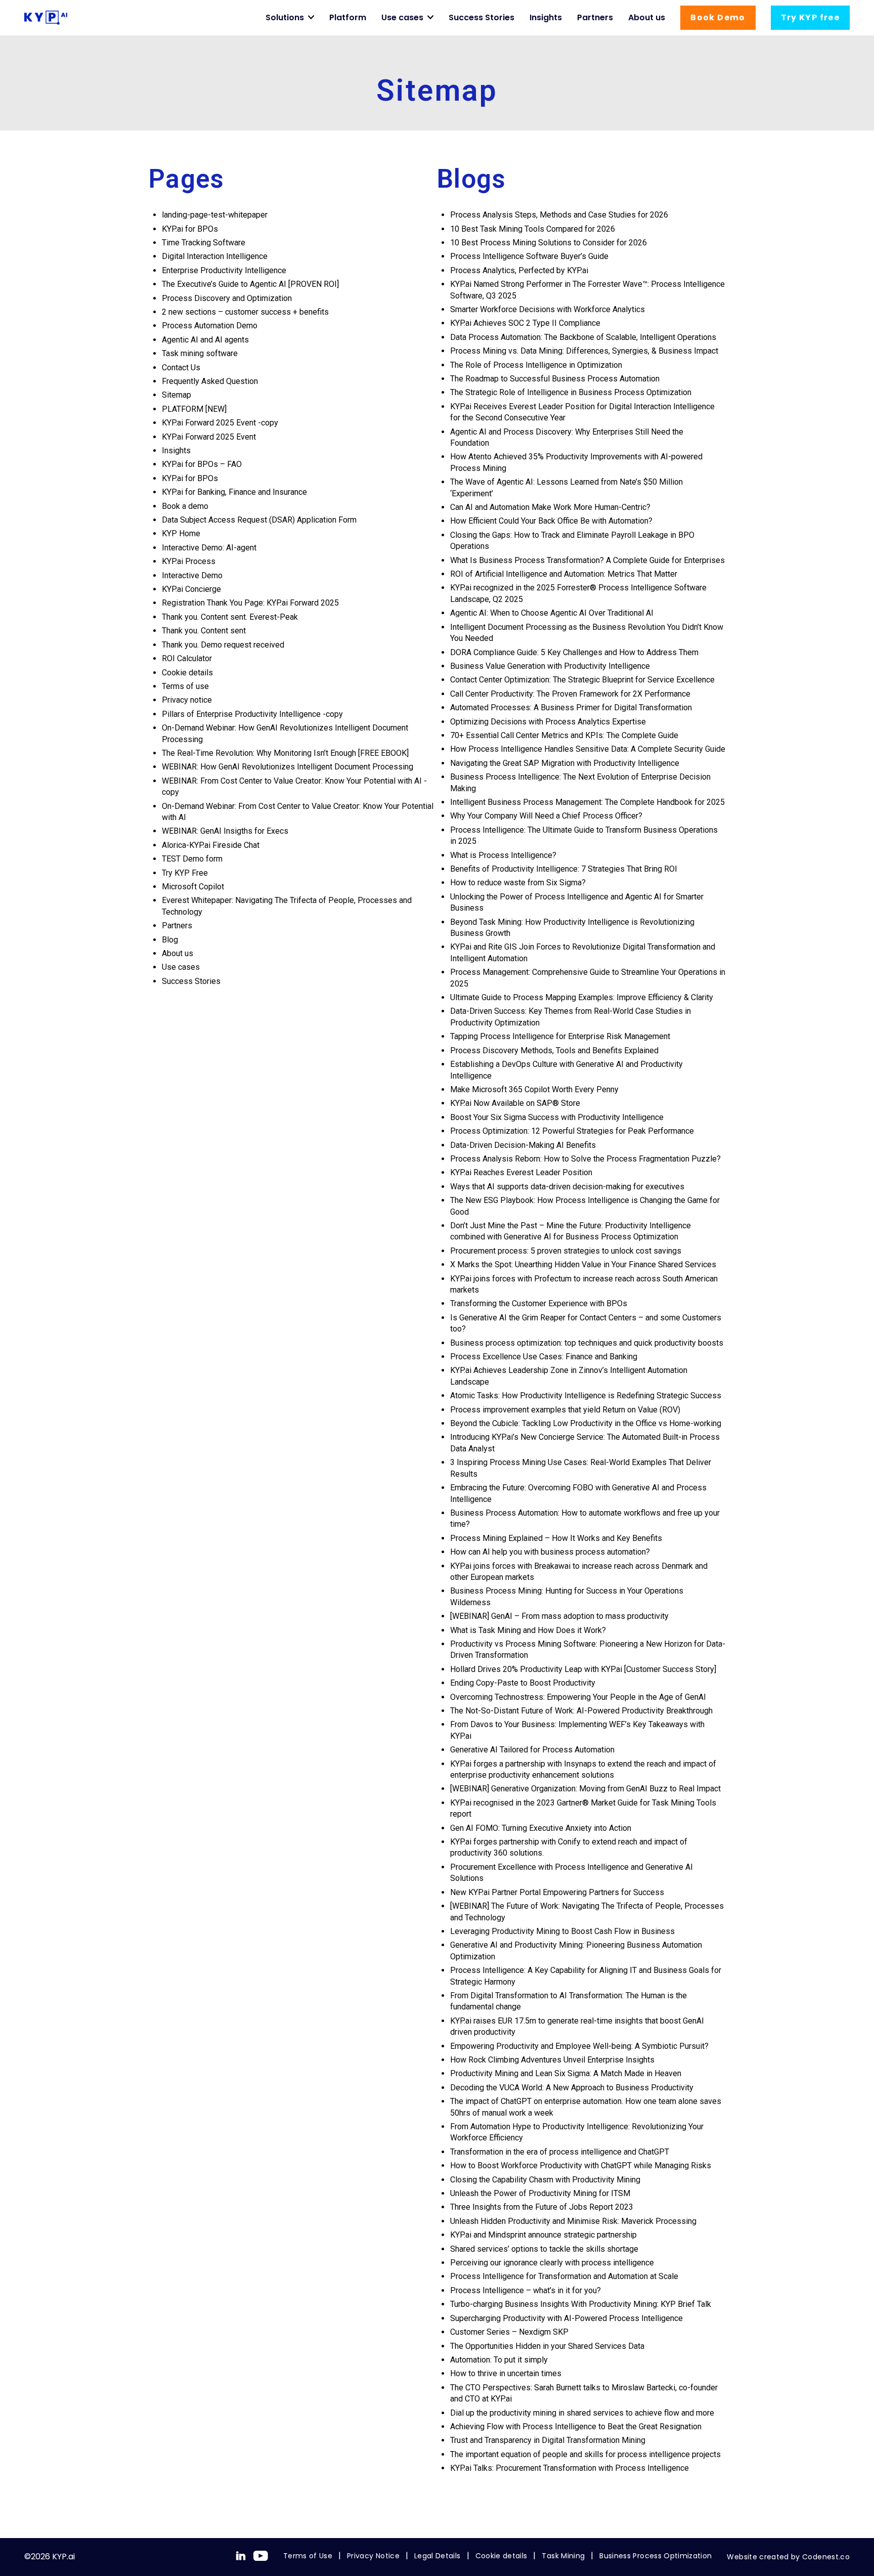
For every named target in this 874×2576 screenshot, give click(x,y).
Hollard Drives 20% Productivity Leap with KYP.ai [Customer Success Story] (583, 1669)
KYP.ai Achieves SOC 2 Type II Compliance (525, 323)
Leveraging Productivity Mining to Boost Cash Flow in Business (563, 1931)
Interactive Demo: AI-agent (209, 548)
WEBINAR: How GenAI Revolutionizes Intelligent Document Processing (288, 767)
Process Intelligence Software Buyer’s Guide (529, 256)
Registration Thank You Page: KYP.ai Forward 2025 (250, 603)
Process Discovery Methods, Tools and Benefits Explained (554, 1050)
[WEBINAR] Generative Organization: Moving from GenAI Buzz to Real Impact (585, 1789)
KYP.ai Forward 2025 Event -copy (220, 423)
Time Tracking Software (204, 243)
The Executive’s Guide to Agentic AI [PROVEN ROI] (250, 284)
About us (647, 17)
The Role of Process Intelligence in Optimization (536, 365)
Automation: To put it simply (499, 2360)
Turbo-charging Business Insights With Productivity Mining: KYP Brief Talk (581, 2304)
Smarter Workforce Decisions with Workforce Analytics (548, 309)
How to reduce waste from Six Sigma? (518, 883)
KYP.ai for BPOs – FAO (202, 464)
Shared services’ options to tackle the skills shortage (544, 2249)
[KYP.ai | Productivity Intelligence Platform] (46, 18)
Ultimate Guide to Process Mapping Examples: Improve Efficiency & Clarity (583, 997)
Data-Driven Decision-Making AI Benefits (523, 1145)
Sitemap (177, 395)
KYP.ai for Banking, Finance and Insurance (234, 492)
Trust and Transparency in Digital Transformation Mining (548, 2440)
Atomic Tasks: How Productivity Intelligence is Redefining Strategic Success (587, 1396)
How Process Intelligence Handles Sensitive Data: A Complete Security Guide (588, 749)
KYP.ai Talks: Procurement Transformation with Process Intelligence (570, 2468)
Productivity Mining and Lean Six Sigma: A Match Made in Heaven (566, 2073)
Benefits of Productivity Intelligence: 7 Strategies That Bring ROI (564, 869)
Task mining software (200, 353)
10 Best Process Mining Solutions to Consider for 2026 (550, 243)
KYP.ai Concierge (191, 589)
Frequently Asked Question (210, 381)
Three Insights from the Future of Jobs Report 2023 (542, 2207)
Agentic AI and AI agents (205, 340)
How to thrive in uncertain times (506, 2373)
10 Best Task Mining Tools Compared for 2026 (534, 229)
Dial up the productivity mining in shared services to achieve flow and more (582, 2413)
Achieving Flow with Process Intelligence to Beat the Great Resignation (576, 2427)
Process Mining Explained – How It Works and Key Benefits (557, 1538)
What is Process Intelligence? (503, 855)
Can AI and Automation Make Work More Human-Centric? (550, 507)
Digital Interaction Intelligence (215, 256)
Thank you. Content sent (204, 631)
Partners (595, 17)
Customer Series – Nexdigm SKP (509, 2332)
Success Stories (482, 17)
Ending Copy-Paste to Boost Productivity (524, 1683)
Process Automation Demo (210, 326)
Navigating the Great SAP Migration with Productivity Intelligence (565, 763)
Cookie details (187, 673)
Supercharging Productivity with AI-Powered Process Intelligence (566, 2318)
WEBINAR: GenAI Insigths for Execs (225, 831)
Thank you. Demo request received (223, 645)
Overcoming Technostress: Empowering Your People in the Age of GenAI (578, 1697)
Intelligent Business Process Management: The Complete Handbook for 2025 (587, 802)
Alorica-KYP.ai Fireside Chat (211, 845)
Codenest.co (826, 2557)
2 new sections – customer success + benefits (245, 312)
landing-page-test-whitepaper (215, 215)
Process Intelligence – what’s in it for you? (526, 2290)
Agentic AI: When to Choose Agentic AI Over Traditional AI (552, 613)
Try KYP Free (185, 873)
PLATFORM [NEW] (194, 409)
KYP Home (181, 533)
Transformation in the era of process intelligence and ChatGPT (560, 2152)
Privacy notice (187, 700)
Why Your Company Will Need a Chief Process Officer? (546, 816)
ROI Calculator (187, 658)
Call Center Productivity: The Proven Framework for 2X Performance (571, 694)
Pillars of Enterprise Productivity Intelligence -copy (252, 714)
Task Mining (563, 2556)
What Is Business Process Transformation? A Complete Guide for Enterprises (587, 560)
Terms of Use (308, 2556)
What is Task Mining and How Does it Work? (528, 1630)
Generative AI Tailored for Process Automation (532, 1750)
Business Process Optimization (656, 2556)
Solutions (285, 17)
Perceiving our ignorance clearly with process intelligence (552, 2263)
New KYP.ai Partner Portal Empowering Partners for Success (557, 1892)
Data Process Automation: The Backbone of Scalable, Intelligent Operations (583, 337)
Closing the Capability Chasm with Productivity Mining (545, 2180)
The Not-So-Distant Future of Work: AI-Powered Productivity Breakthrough (581, 1711)
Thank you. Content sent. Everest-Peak (230, 617)
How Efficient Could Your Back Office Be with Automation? (551, 521)
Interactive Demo (192, 575)
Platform (348, 17)
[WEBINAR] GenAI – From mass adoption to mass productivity (559, 1616)
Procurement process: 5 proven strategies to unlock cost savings (566, 1251)
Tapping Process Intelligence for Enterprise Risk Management (561, 1036)
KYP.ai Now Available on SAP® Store (515, 1103)
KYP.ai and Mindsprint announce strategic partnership (543, 2235)
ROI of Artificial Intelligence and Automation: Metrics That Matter (564, 574)
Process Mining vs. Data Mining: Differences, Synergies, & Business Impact (584, 351)
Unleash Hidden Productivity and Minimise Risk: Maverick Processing (573, 2221)
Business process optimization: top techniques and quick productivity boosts (587, 1343)
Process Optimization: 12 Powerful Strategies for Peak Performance (573, 1131)
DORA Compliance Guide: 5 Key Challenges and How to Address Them (575, 652)
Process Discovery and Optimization (227, 298)
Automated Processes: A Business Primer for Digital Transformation (571, 707)
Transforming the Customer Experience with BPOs (539, 1303)
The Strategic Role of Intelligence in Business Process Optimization (571, 392)
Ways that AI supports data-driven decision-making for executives (567, 1187)
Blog (170, 940)
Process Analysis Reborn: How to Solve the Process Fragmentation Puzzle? (586, 1159)
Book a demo (185, 506)
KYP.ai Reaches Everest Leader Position (521, 1172)
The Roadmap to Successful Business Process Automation (555, 379)
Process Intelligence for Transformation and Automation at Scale (564, 2276)
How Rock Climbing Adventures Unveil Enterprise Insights (552, 2060)
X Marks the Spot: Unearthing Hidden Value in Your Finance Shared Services (585, 1264)
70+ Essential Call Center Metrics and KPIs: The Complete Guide (564, 735)
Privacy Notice (373, 2556)
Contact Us (181, 368)
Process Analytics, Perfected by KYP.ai (519, 270)
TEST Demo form (192, 859)
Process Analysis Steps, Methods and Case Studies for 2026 (560, 215)
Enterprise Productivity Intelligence (224, 270)
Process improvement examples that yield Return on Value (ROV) (565, 1410)
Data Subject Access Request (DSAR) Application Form (259, 520)
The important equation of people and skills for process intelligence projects (585, 2454)
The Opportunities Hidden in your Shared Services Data (547, 2346)
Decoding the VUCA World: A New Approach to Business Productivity (572, 2088)
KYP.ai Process (189, 561)
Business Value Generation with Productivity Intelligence (551, 666)
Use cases (402, 17)
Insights (546, 17)
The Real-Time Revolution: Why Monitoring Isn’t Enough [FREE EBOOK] (285, 753)
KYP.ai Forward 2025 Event (209, 437)
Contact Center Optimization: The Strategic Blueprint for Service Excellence (583, 680)
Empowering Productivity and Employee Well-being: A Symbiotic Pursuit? (580, 2046)
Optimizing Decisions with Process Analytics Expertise (548, 722)
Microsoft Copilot (193, 887)
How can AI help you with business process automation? (550, 1552)
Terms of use (185, 686)
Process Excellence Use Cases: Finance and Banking (544, 1357)
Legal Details (438, 2556)
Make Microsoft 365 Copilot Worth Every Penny (534, 1089)
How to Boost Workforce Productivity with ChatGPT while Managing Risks (581, 2165)
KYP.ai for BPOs (190, 229)
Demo (718, 17)
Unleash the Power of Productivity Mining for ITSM (540, 2193)
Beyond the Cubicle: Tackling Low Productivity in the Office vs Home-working (587, 1423)
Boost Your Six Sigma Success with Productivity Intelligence (557, 1117)
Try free (810, 17)
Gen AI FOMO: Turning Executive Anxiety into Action (541, 1828)
